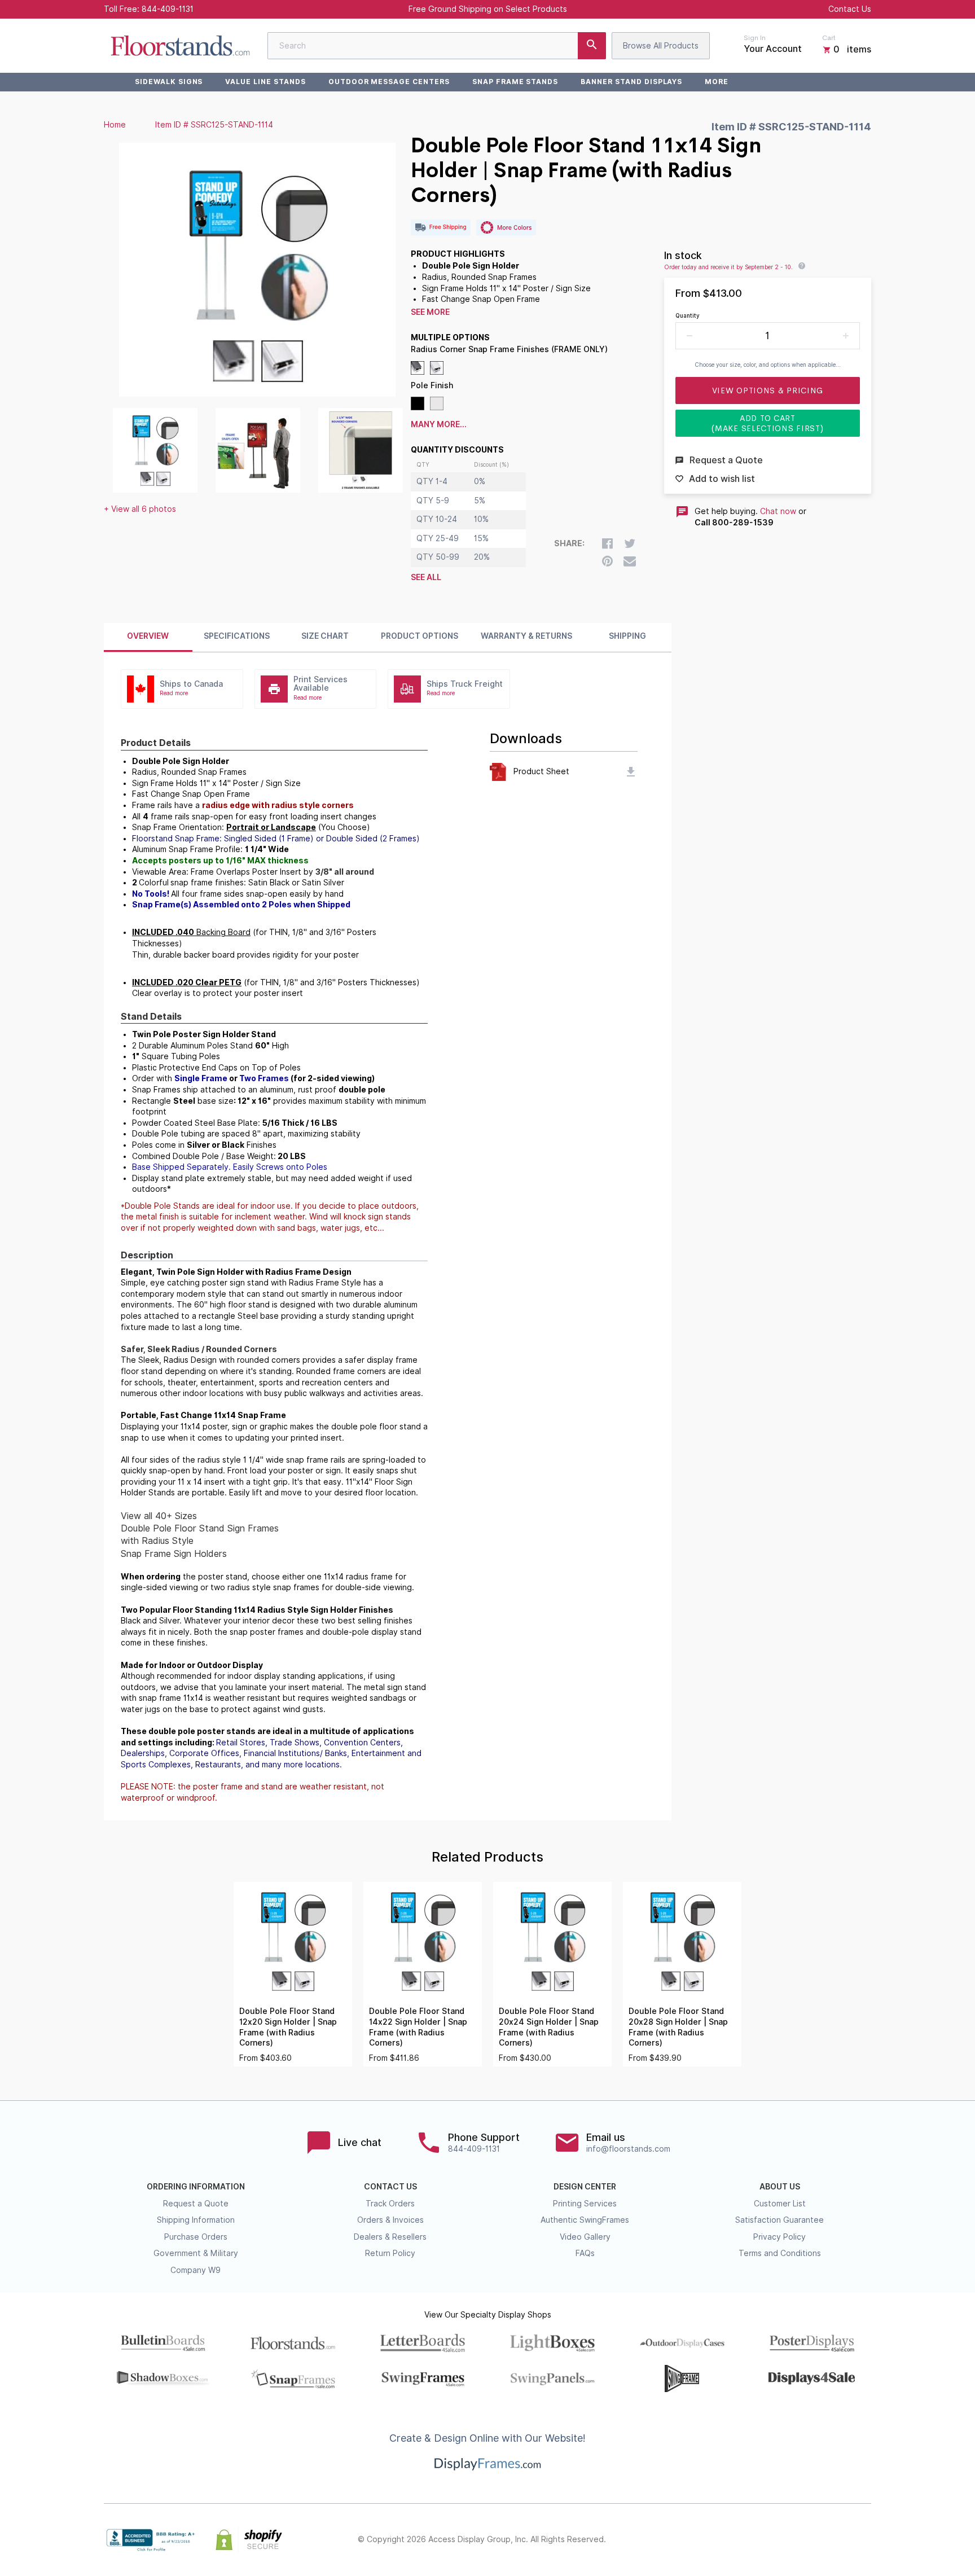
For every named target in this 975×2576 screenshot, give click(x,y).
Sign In (755, 38)
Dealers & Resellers (390, 2237)
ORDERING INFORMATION (196, 2187)
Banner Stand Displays (631, 82)
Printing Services (585, 2204)
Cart (829, 38)
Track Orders (390, 2204)
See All (426, 577)
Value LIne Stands (265, 82)
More (717, 82)
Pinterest (815, 2540)
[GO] (592, 46)
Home (115, 125)
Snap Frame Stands (515, 82)
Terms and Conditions (780, 2253)
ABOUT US (780, 2187)
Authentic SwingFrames (585, 2220)
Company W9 (196, 2270)
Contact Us (850, 9)
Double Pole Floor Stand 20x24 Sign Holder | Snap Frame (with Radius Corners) (549, 2027)
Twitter (790, 2540)
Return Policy (390, 2253)
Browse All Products (661, 46)
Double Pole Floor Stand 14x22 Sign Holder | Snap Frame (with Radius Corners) (418, 2027)
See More (430, 312)
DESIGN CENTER (585, 2187)
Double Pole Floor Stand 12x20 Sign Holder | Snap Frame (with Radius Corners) (288, 2027)
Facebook (765, 2540)
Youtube (864, 2540)
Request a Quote (196, 2204)
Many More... (439, 424)
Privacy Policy (779, 2237)
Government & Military (196, 2253)
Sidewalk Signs (169, 82)
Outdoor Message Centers (389, 82)
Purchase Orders (196, 2237)
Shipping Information (196, 2220)
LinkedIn (840, 2540)
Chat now (778, 511)
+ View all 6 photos (140, 509)
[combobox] (437, 46)
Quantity (688, 315)
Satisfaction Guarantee (779, 2220)
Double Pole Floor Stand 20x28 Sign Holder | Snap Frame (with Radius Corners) (678, 2027)
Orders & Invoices (390, 2220)
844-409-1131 (168, 9)
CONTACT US (390, 2187)
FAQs (585, 2253)
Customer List (780, 2204)
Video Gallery (585, 2237)
